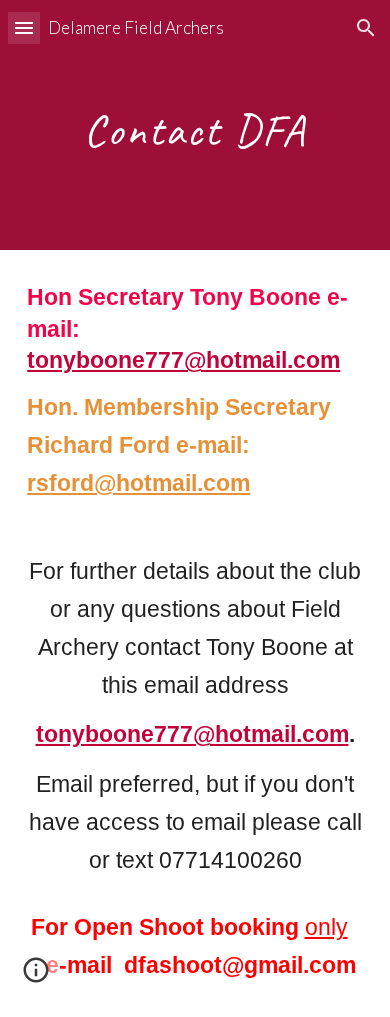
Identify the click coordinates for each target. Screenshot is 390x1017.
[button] (24, 27)
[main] (195, 125)
